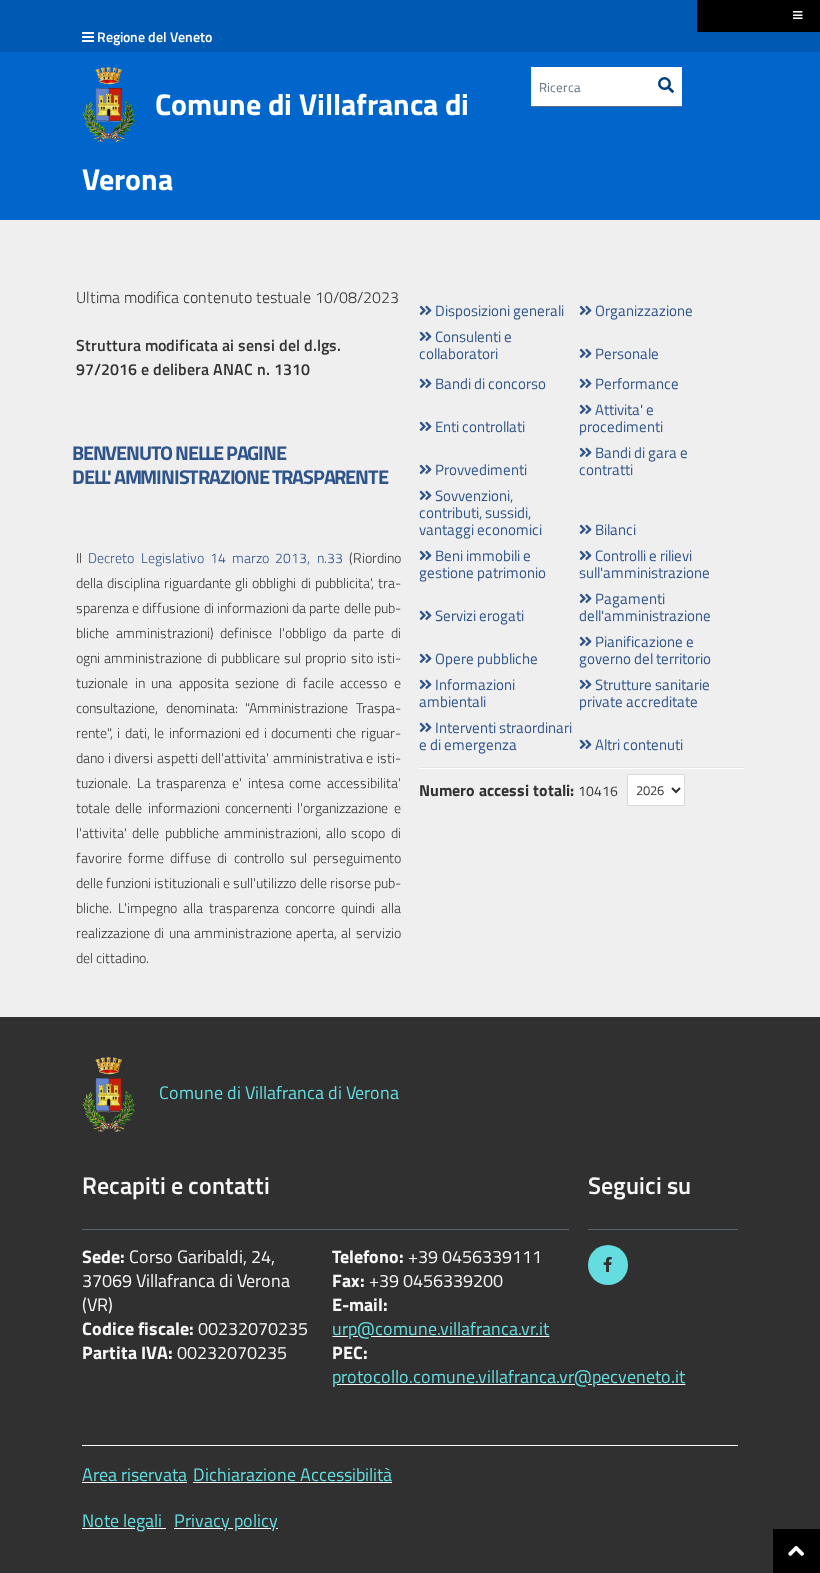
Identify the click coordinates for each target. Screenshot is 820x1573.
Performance (635, 383)
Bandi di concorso (489, 383)
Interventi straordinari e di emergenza (495, 736)
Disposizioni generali (498, 310)
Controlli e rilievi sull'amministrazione (644, 564)
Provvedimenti (479, 469)
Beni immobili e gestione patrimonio (482, 564)
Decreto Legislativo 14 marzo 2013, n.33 (215, 557)
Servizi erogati (478, 615)
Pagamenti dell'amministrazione (645, 607)
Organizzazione (642, 310)
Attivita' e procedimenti (621, 418)
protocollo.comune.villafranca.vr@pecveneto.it (508, 1376)
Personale (625, 353)
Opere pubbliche (485, 658)
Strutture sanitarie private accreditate (644, 693)
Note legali (122, 1520)
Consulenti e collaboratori (465, 345)
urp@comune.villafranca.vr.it (440, 1328)
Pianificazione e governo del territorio (645, 650)
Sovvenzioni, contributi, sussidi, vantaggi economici (480, 512)
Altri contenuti (637, 744)
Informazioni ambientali (467, 693)
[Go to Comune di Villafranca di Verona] (108, 104)
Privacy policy (226, 1520)
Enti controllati (478, 426)
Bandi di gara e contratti (633, 461)
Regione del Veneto (154, 36)
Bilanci (614, 529)
